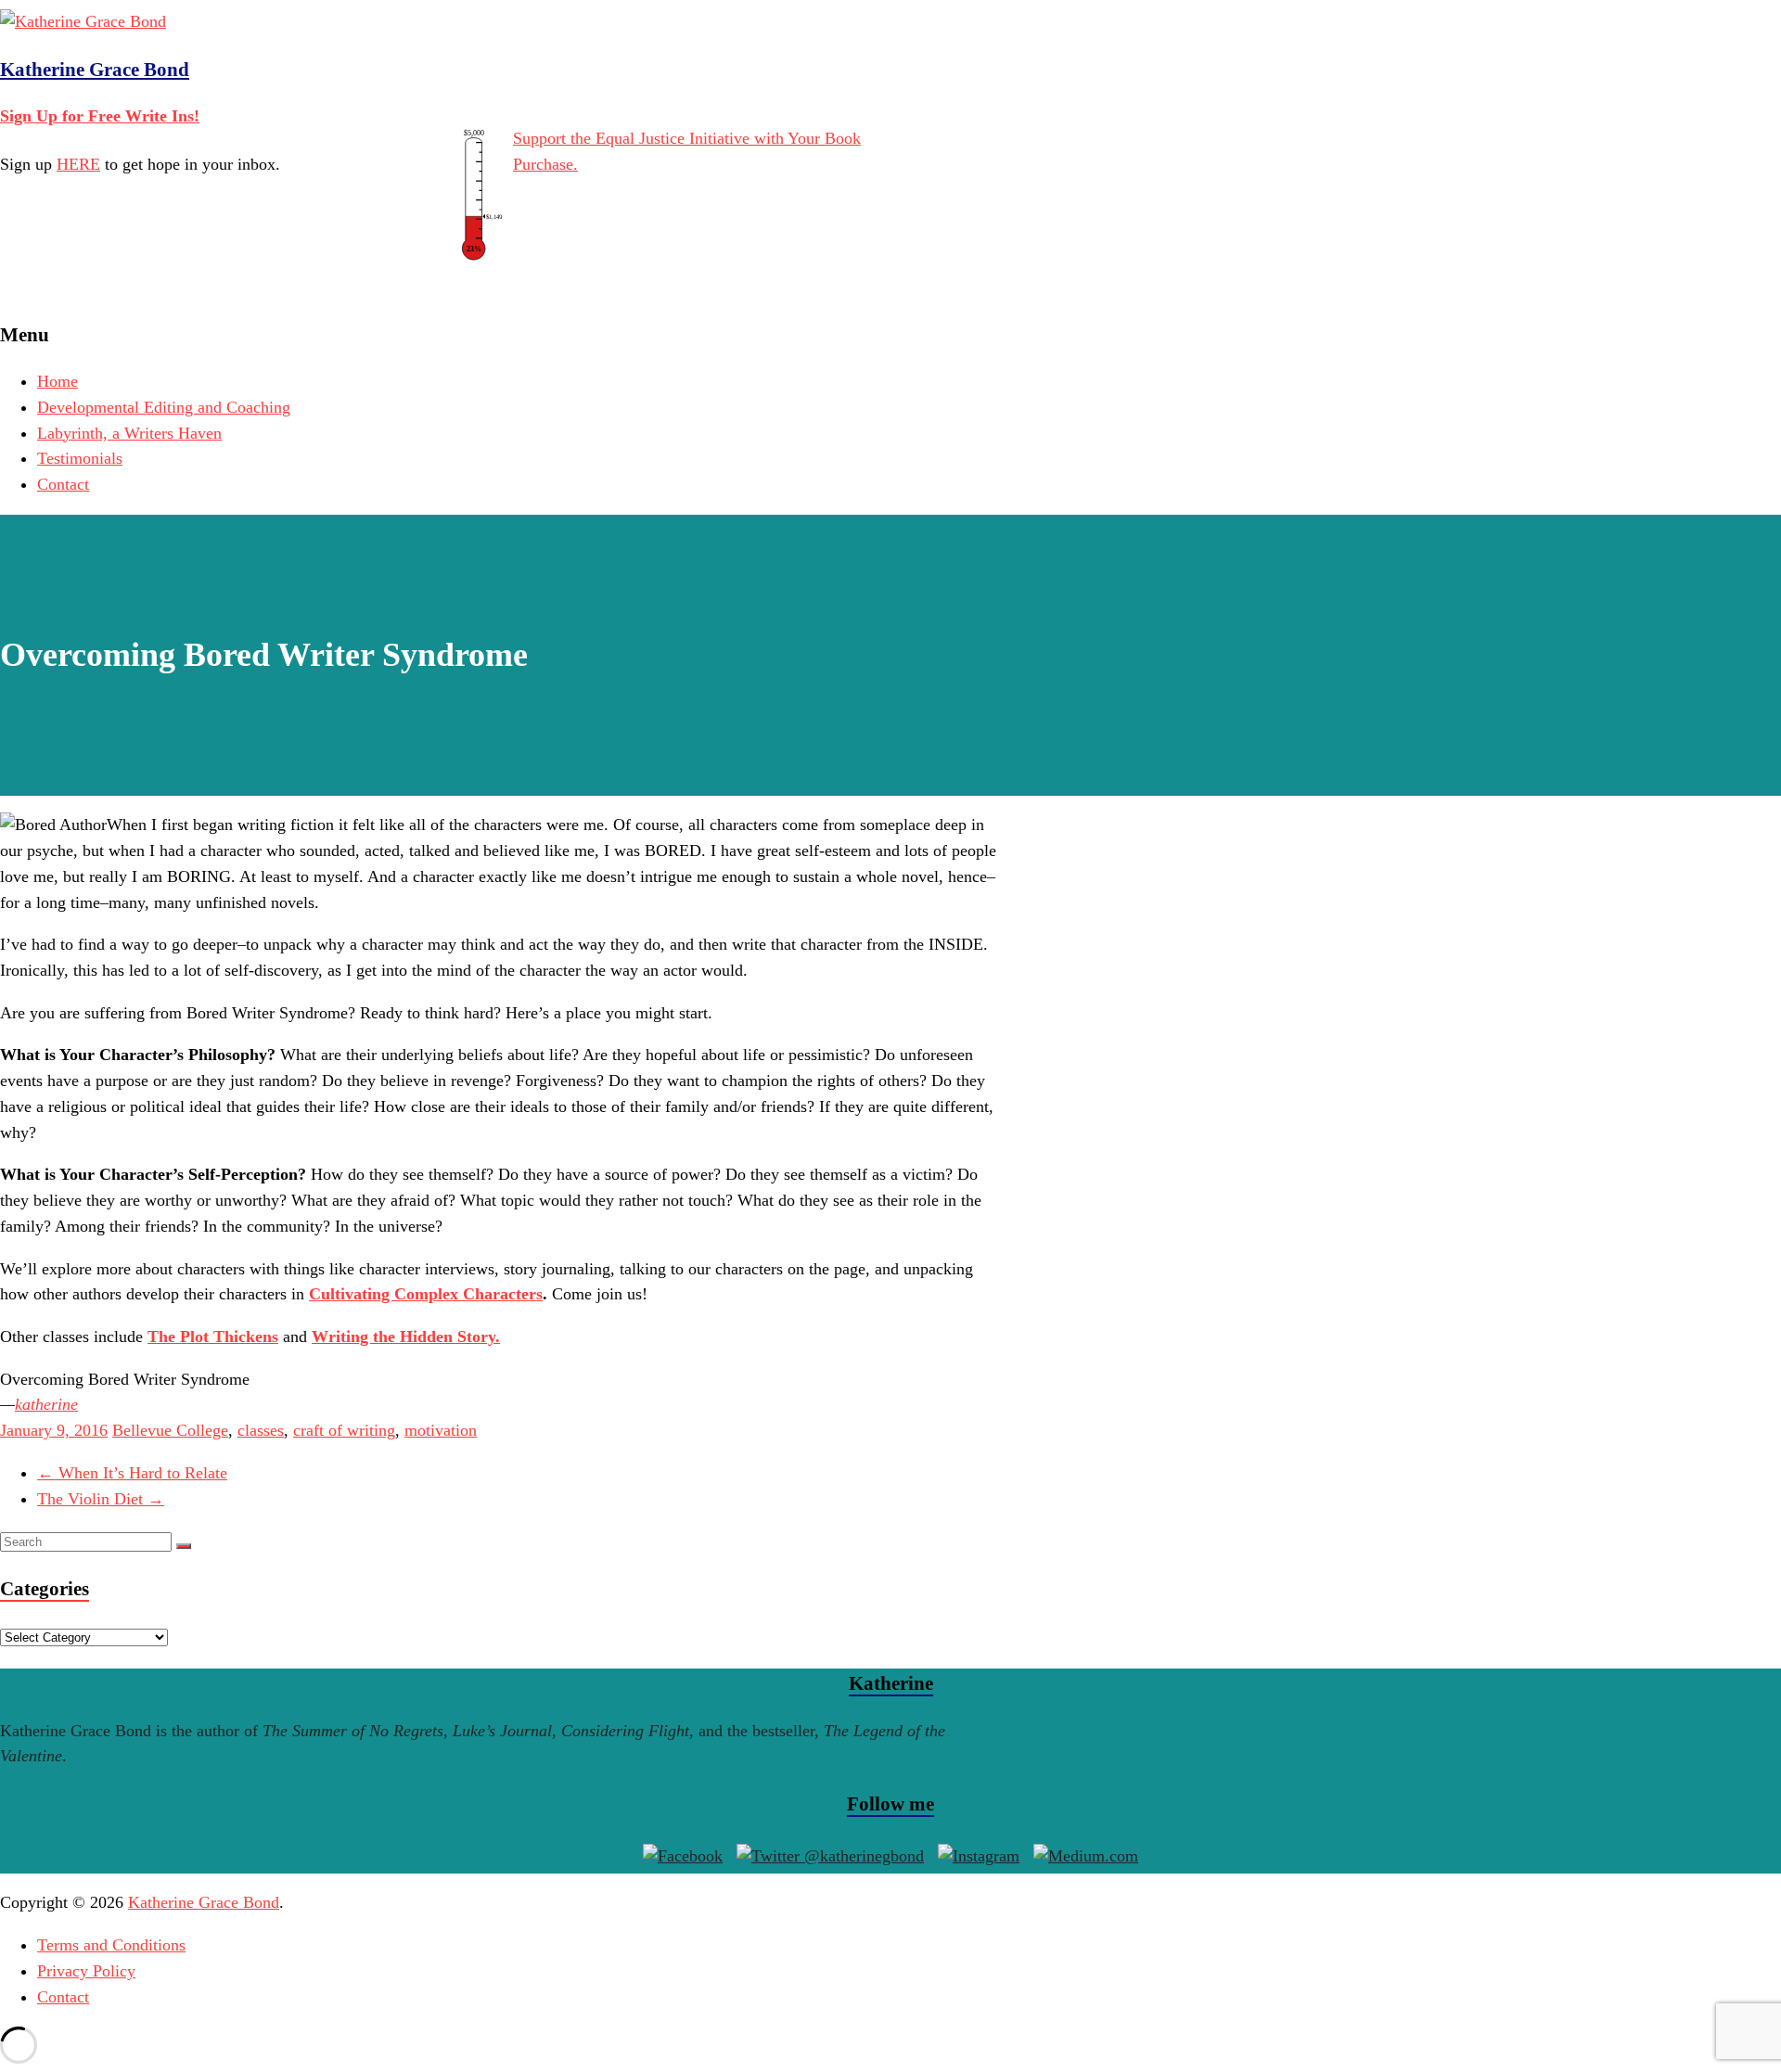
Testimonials (80, 458)
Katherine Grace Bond (95, 70)
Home (58, 381)
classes (261, 1430)
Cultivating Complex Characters (426, 1294)
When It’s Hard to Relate (132, 1473)
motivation (441, 1430)
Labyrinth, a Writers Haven (129, 433)
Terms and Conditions (111, 1945)
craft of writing (344, 1430)
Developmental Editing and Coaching (164, 407)
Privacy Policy (86, 1971)
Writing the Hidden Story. (406, 1337)
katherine (46, 1404)
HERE (78, 164)
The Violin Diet (101, 1499)
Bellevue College (170, 1430)
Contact (63, 484)
